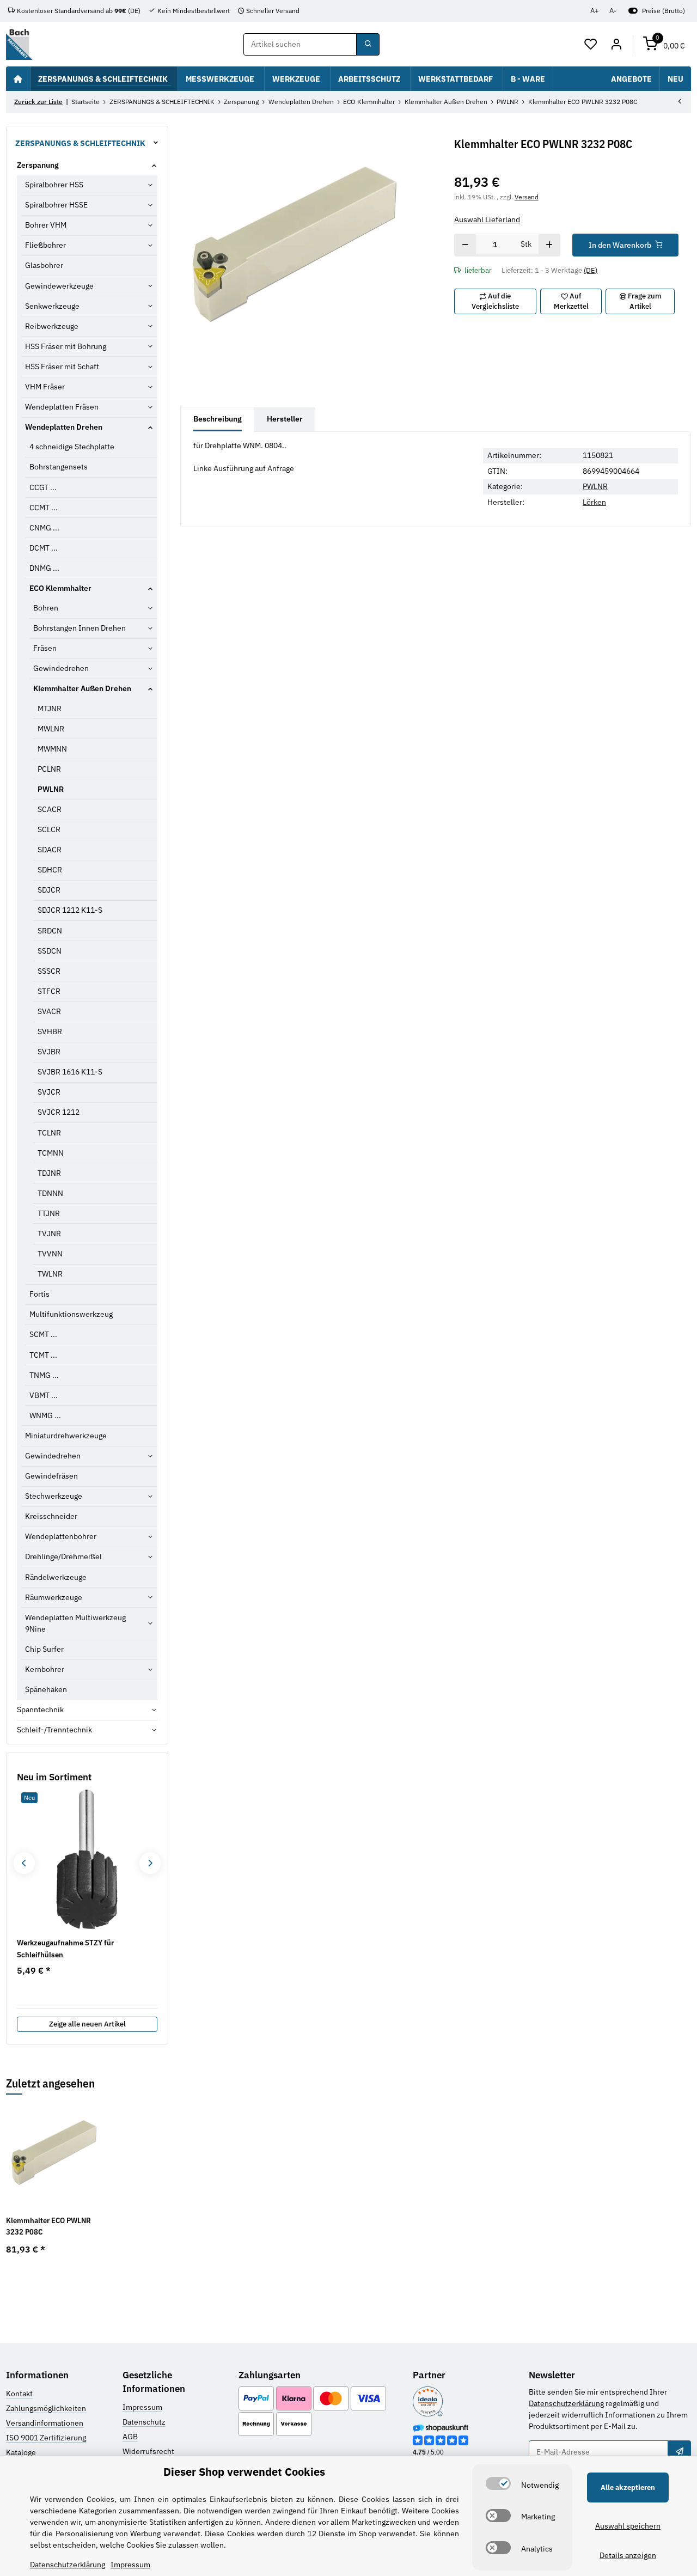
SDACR (50, 850)
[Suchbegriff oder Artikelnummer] (368, 45)
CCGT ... (43, 487)
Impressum (142, 2407)
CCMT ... (44, 508)
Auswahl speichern (628, 2526)
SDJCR (49, 890)
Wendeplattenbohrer (61, 1536)
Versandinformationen (45, 2423)
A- (613, 11)
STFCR (49, 991)
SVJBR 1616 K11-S (70, 1072)
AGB (130, 2437)
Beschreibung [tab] (218, 419)
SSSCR (49, 971)
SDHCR (50, 870)
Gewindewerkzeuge (59, 286)
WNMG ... (45, 1415)
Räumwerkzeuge (54, 1597)
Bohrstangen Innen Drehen (80, 628)
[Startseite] (18, 78)
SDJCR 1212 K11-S (70, 910)
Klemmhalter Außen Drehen (82, 688)
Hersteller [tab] (285, 419)
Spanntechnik (40, 1710)
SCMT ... (43, 1334)
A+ (595, 11)
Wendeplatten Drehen (64, 427)
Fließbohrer (45, 245)
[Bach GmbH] (19, 44)
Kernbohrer (45, 1669)
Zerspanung (38, 165)
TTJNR (49, 1213)
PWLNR (595, 486)
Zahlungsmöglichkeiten (46, 2408)
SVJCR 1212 (59, 1112)
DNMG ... (44, 568)
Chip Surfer (44, 1649)
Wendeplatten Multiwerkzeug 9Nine (75, 1623)
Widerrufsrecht (148, 2451)
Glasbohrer (44, 265)
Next (150, 1863)
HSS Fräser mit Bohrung (66, 346)
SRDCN (50, 931)
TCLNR (49, 1133)
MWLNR (51, 729)
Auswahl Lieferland (487, 219)
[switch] (498, 2483)
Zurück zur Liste (38, 102)
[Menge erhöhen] (549, 245)
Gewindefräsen (51, 1476)
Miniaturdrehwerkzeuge (66, 1436)
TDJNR (49, 1173)
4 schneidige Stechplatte (72, 447)
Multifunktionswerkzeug (71, 1314)
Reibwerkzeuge (52, 326)
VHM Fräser (45, 387)
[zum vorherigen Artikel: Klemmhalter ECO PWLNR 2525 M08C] (680, 102)
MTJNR (50, 709)
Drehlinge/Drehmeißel (63, 1556)
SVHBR (50, 1031)
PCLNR (49, 769)
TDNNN (50, 1193)
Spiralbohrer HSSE (56, 205)
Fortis (39, 1294)
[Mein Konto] (616, 45)
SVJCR (49, 1092)
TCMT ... (43, 1355)
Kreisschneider (51, 1516)
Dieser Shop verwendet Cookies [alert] (244, 2472)
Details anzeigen (628, 2555)
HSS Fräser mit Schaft (62, 367)
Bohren (46, 608)
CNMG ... (44, 528)
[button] (591, 45)
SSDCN (50, 951)
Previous (24, 1863)
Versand (527, 197)
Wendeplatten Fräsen (62, 407)
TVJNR (49, 1234)
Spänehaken (46, 1689)
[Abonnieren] (679, 2452)
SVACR (49, 1011)
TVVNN (50, 1254)
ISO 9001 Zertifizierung (46, 2438)
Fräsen (45, 648)
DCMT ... (44, 548)
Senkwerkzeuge (52, 306)
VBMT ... (44, 1395)
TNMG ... (44, 1375)
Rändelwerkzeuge (56, 1577)
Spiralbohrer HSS (54, 185)
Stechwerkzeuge (54, 1496)
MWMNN (52, 749)
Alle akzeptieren (628, 2488)
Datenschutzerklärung (566, 2403)
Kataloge (21, 2452)
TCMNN (51, 1153)
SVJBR (49, 1052)
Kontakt (19, 2394)
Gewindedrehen (61, 668)
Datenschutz (144, 2422)
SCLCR (49, 829)
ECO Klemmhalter (60, 588)
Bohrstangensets (59, 467)
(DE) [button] (591, 270)
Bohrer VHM (46, 225)
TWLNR (50, 1274)
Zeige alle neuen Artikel (87, 2024)
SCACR (50, 809)
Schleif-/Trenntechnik (54, 1730)
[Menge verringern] (465, 245)
